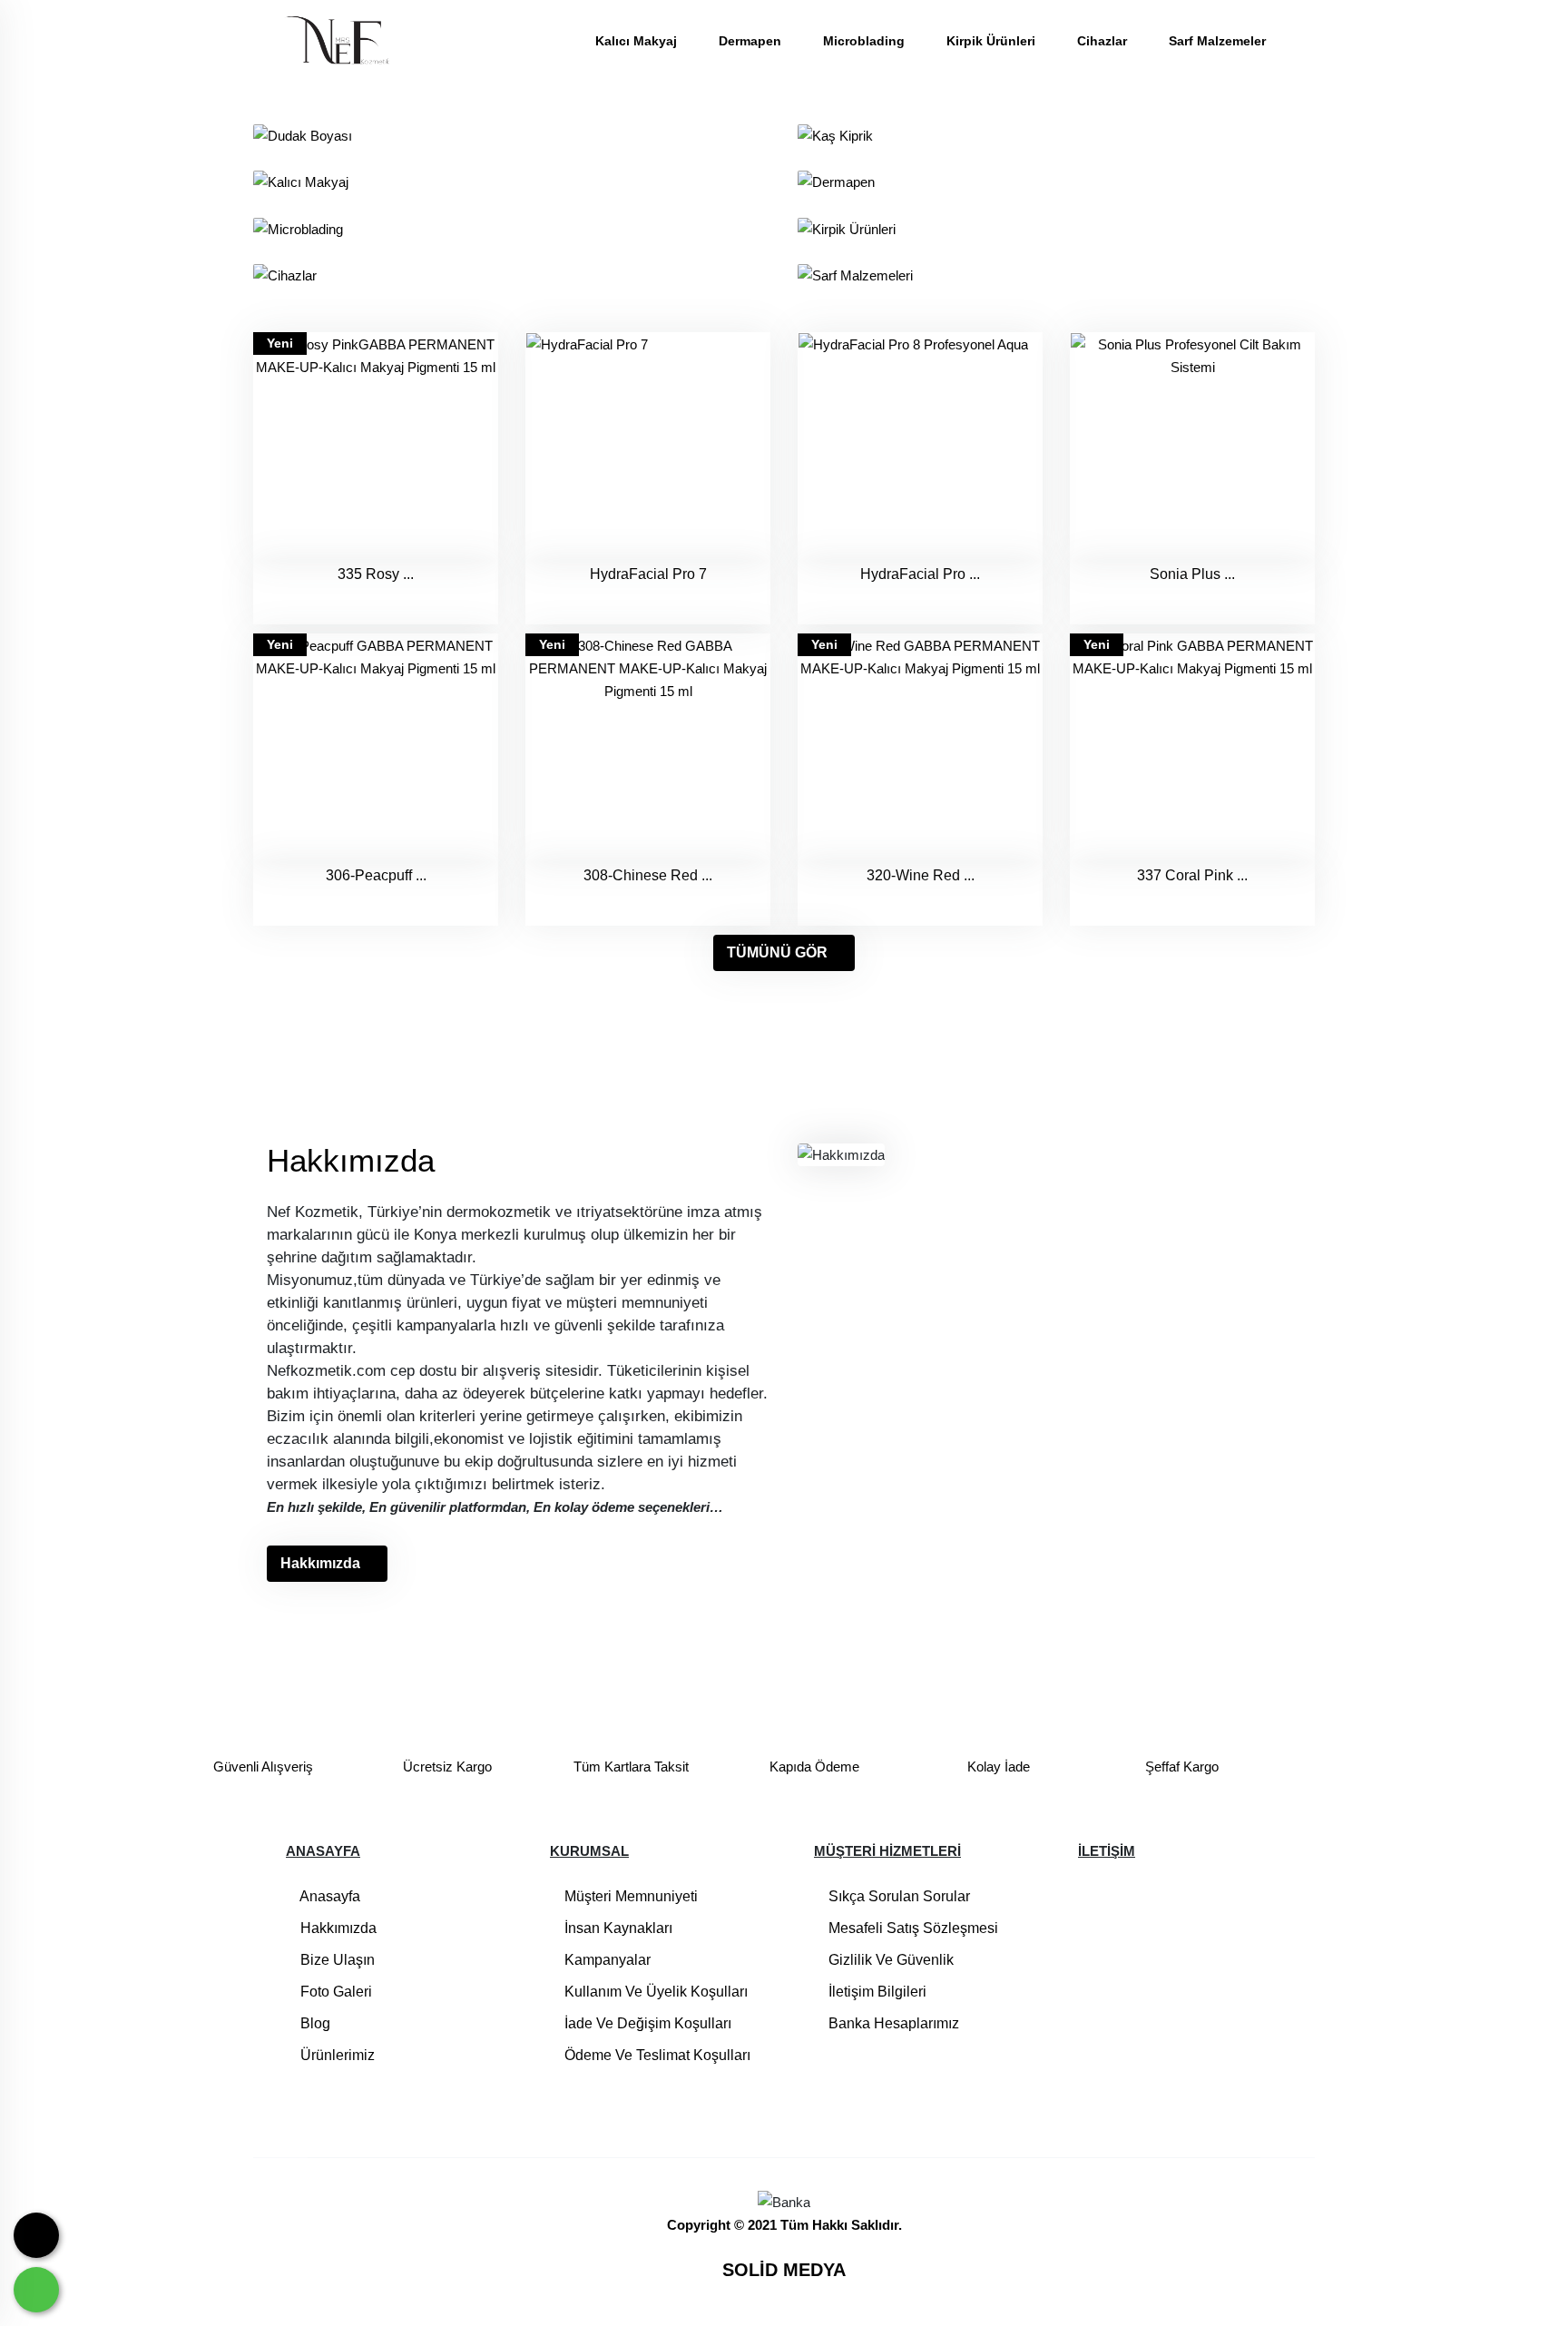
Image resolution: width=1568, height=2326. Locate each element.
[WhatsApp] (36, 2290)
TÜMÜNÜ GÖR (777, 952)
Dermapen (752, 41)
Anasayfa (328, 1896)
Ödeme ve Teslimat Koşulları (656, 2055)
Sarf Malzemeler (1217, 41)
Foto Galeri (334, 1992)
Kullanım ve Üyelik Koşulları (654, 1992)
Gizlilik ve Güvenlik (889, 1960)
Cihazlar (1104, 41)
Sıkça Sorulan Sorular (897, 1896)
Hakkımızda (320, 1563)
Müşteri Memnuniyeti (629, 1896)
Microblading (866, 41)
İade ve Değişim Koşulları (646, 2023)
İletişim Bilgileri (876, 1992)
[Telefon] (36, 2235)
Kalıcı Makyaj (638, 41)
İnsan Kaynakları (617, 1928)
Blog (314, 2023)
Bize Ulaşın (336, 1960)
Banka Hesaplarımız (892, 2023)
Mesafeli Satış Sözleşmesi (911, 1928)
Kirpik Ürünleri (993, 41)
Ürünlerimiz (336, 2055)
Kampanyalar (606, 1960)
